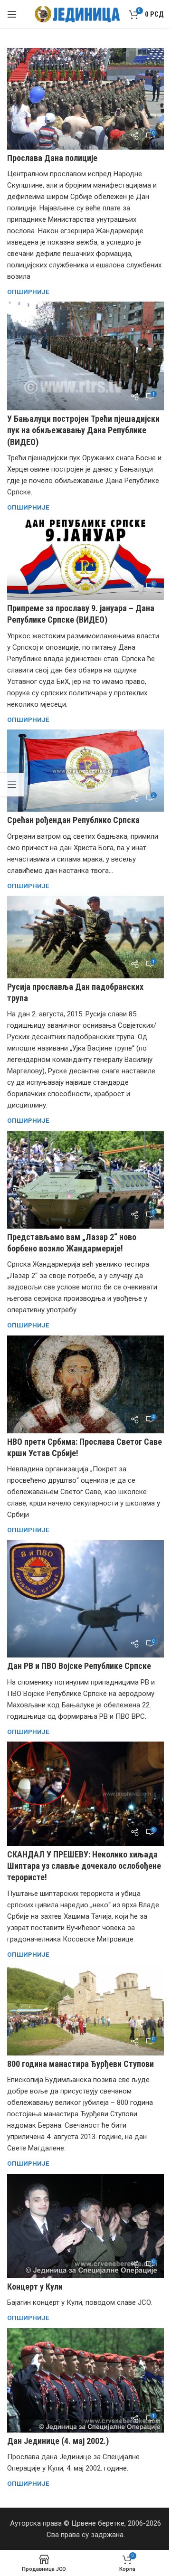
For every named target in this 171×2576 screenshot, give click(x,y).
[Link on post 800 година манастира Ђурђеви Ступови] (85, 2010)
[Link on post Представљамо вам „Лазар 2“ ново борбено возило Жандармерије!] (85, 1180)
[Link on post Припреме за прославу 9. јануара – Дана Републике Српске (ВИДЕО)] (85, 559)
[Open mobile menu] (12, 14)
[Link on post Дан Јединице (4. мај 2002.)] (85, 2380)
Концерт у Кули (35, 2287)
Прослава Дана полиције (52, 158)
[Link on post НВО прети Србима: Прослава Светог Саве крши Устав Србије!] (85, 1384)
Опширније (28, 292)
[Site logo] (77, 14)
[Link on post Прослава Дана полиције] (85, 99)
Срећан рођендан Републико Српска (73, 820)
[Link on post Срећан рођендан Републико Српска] (85, 771)
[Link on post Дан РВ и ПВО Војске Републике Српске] (85, 1599)
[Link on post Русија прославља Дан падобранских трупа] (85, 937)
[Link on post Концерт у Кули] (85, 2226)
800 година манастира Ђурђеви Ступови (81, 2064)
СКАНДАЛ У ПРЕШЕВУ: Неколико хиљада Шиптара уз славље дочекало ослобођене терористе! (84, 1866)
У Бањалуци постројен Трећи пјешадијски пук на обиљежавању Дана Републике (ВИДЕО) (83, 430)
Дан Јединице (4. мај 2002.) (58, 2441)
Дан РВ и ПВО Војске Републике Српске (79, 1666)
